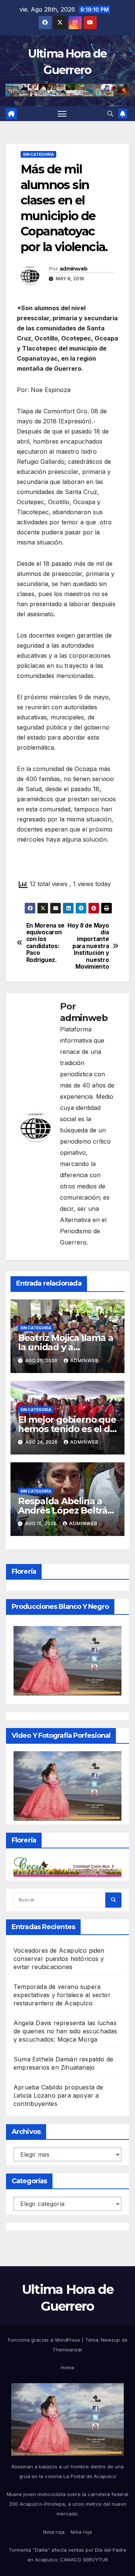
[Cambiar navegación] (62, 114)
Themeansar (67, 2350)
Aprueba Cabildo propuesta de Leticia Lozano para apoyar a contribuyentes (58, 2095)
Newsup (110, 2340)
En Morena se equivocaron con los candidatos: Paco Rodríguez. (45, 943)
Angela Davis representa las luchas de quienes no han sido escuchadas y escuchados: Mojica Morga (65, 2031)
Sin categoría (38, 154)
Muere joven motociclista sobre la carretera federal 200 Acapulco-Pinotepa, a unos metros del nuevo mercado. (67, 2504)
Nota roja (54, 2532)
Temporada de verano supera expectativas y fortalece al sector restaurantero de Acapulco (62, 1995)
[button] (110, 114)
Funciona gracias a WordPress (45, 2340)
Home (67, 2367)
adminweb (73, 269)
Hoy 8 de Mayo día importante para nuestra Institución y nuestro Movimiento (88, 946)
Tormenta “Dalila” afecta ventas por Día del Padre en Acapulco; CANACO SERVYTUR (67, 2555)
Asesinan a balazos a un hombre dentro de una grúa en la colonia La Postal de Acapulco (67, 2471)
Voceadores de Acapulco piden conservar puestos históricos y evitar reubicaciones (59, 1959)
